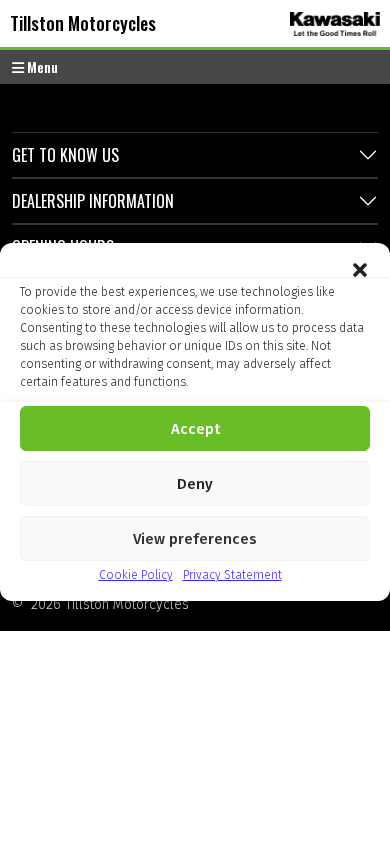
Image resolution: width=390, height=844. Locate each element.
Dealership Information (93, 201)
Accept (195, 429)
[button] (360, 268)
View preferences (195, 539)
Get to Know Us (65, 155)
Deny (195, 484)
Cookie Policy (136, 575)
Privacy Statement (232, 575)
